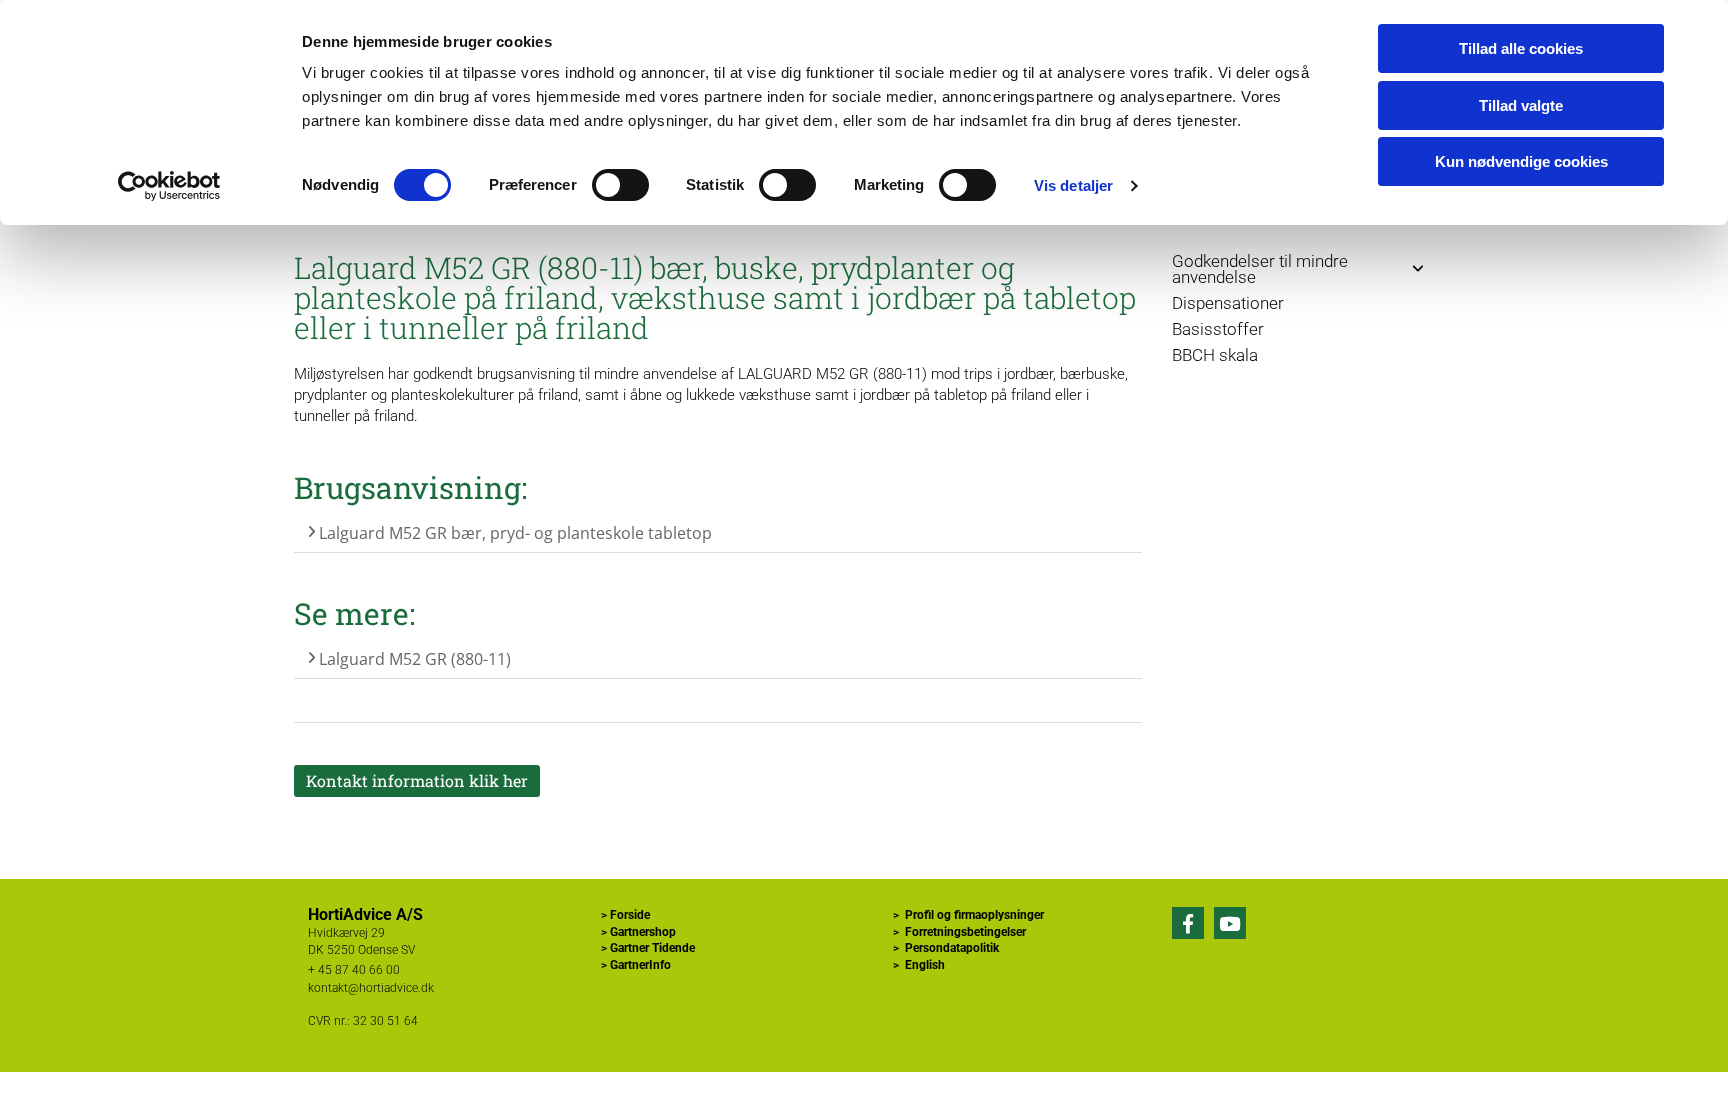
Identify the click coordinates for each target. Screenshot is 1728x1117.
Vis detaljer (1073, 185)
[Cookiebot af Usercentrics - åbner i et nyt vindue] (169, 186)
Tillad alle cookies (1521, 48)
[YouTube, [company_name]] (1230, 923)
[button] (417, 781)
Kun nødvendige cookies (1521, 161)
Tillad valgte (1521, 105)
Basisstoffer (1218, 329)
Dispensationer (1228, 303)
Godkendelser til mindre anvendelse (1260, 269)
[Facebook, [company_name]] (1188, 923)
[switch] (620, 185)
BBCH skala (1215, 355)
